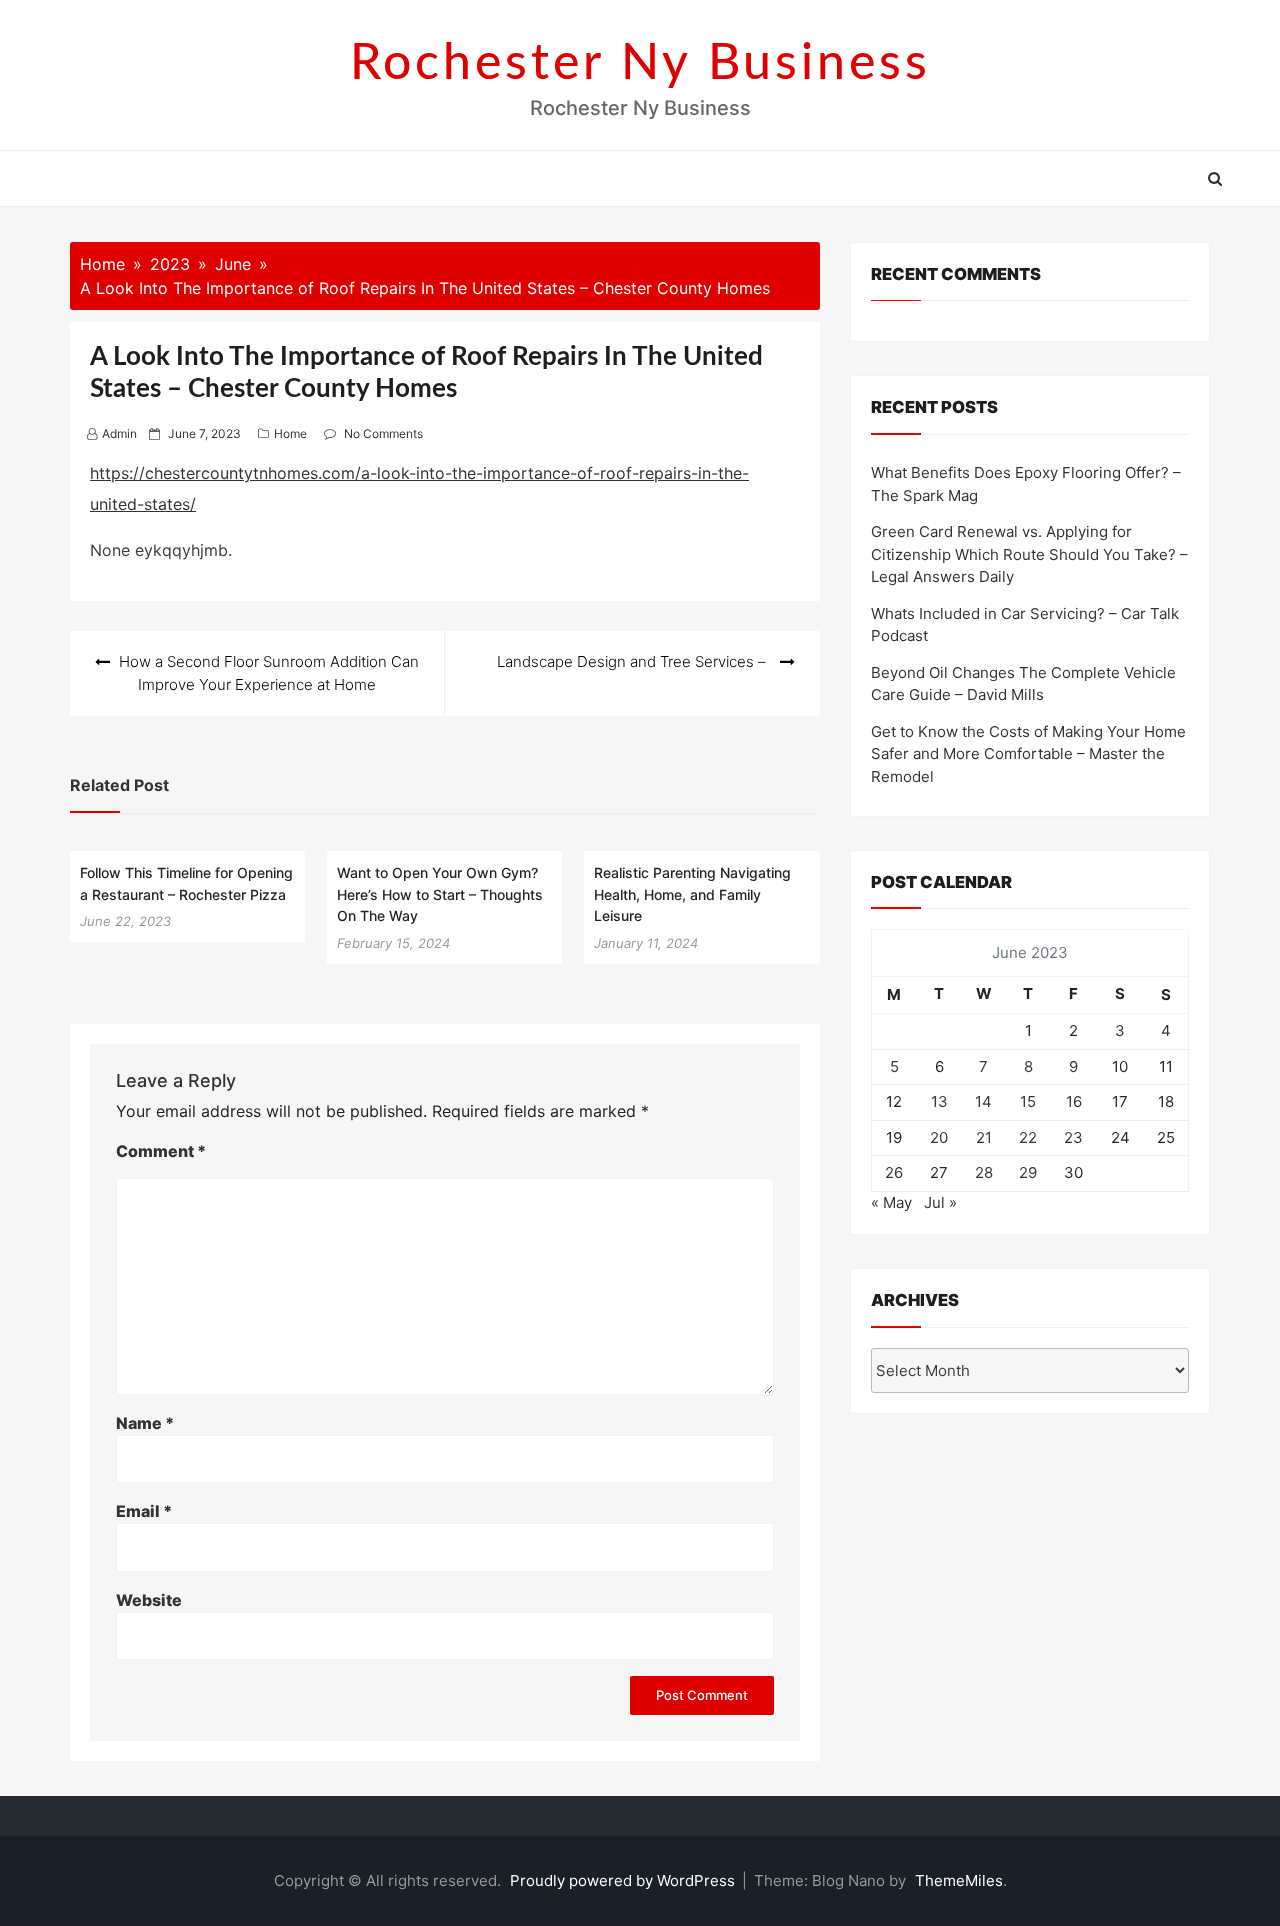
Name (145, 1423)
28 (984, 1172)
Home (290, 433)
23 (1073, 1137)
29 (1028, 1172)
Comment (161, 1151)
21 (984, 1137)
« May (891, 1202)
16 (1074, 1101)
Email (144, 1511)
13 (939, 1101)
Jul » (940, 1202)
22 (1028, 1137)
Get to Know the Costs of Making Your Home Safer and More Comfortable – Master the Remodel (1028, 754)
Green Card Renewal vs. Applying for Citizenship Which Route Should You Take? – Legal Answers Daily (1029, 554)
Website (149, 1600)
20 (939, 1137)
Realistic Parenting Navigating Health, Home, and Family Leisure (692, 894)
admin (119, 433)
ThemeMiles (959, 1880)
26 (894, 1172)
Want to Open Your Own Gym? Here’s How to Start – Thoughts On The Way (440, 894)
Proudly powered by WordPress (624, 1880)
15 (1028, 1101)
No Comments (383, 433)
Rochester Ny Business (640, 64)
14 (983, 1101)
